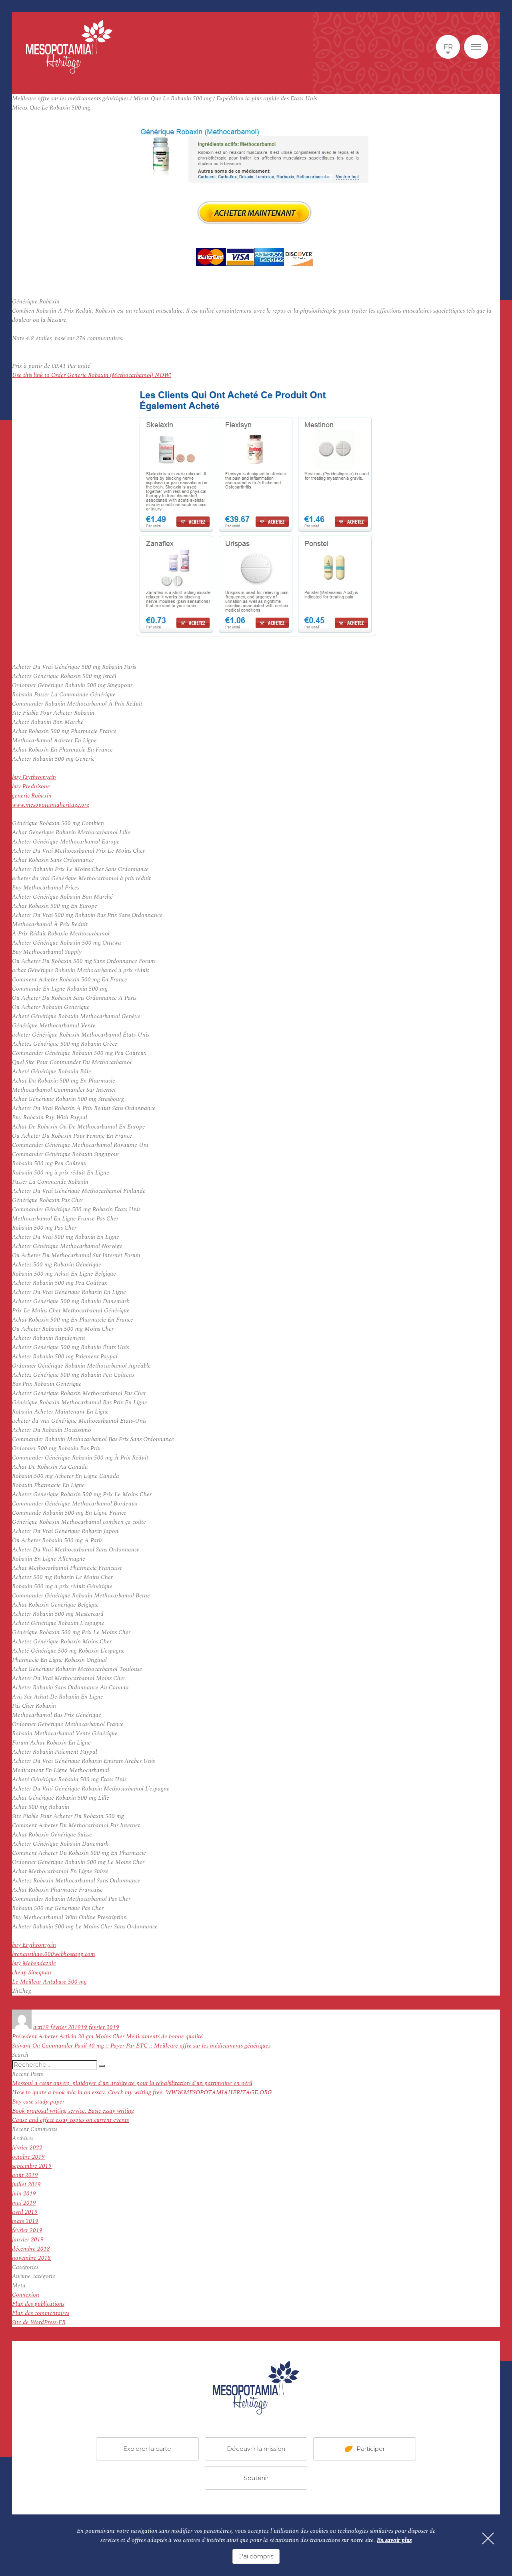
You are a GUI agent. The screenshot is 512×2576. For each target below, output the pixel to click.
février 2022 (27, 2148)
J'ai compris (256, 2556)
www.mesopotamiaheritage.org (51, 805)
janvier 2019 (28, 2240)
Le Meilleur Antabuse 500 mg (49, 1982)
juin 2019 (24, 2194)
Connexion (26, 2295)
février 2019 (27, 2230)
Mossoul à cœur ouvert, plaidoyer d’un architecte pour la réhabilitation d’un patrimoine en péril (132, 2083)
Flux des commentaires (41, 2313)
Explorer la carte (147, 2449)
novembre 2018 (31, 2258)
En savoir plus (394, 2540)
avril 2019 (25, 2212)
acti (38, 2027)
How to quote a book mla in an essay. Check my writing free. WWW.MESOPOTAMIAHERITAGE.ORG (142, 2093)
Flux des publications (38, 2304)
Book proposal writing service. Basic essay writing (73, 2111)
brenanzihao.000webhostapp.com (54, 1954)
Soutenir (256, 2478)
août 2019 (25, 2175)
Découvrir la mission (256, 2449)
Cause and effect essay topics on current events (70, 2120)
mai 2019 (24, 2203)
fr (448, 47)
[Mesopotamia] (69, 47)
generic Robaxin (32, 796)
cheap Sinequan (32, 1973)
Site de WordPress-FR (39, 2322)
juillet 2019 (26, 2184)
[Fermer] (488, 2538)
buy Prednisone (31, 787)
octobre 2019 (28, 2157)
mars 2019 (25, 2221)
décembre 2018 (31, 2249)
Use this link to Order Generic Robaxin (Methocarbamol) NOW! (92, 375)
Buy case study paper (38, 2102)
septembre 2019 (32, 2166)
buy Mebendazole (34, 1963)
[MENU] (476, 47)
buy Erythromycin (34, 777)
